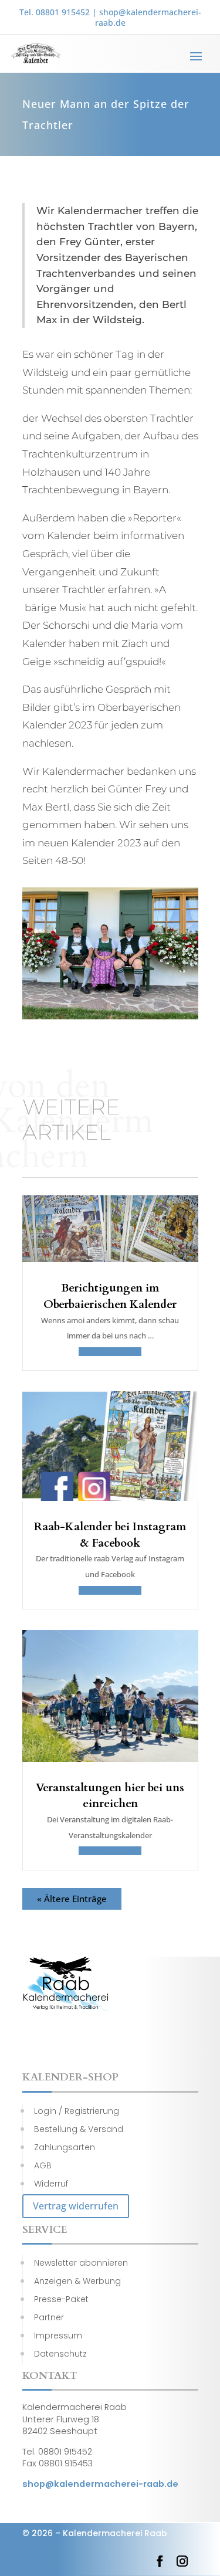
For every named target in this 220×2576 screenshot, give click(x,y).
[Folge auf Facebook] (160, 2561)
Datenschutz (60, 2354)
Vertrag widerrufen (76, 2206)
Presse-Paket (61, 2299)
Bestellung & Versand (79, 2129)
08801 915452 (63, 12)
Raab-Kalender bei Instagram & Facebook (110, 1535)
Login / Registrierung (77, 2111)
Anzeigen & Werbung (77, 2281)
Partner (49, 2317)
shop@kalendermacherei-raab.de (148, 17)
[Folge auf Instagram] (182, 2561)
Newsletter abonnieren (81, 2263)
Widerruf (51, 2184)
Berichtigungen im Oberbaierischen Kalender (110, 1296)
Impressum (58, 2336)
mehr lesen (110, 1352)
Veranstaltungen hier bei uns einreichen (110, 1796)
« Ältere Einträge (72, 1899)
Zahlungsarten (65, 2147)
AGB (43, 2165)
